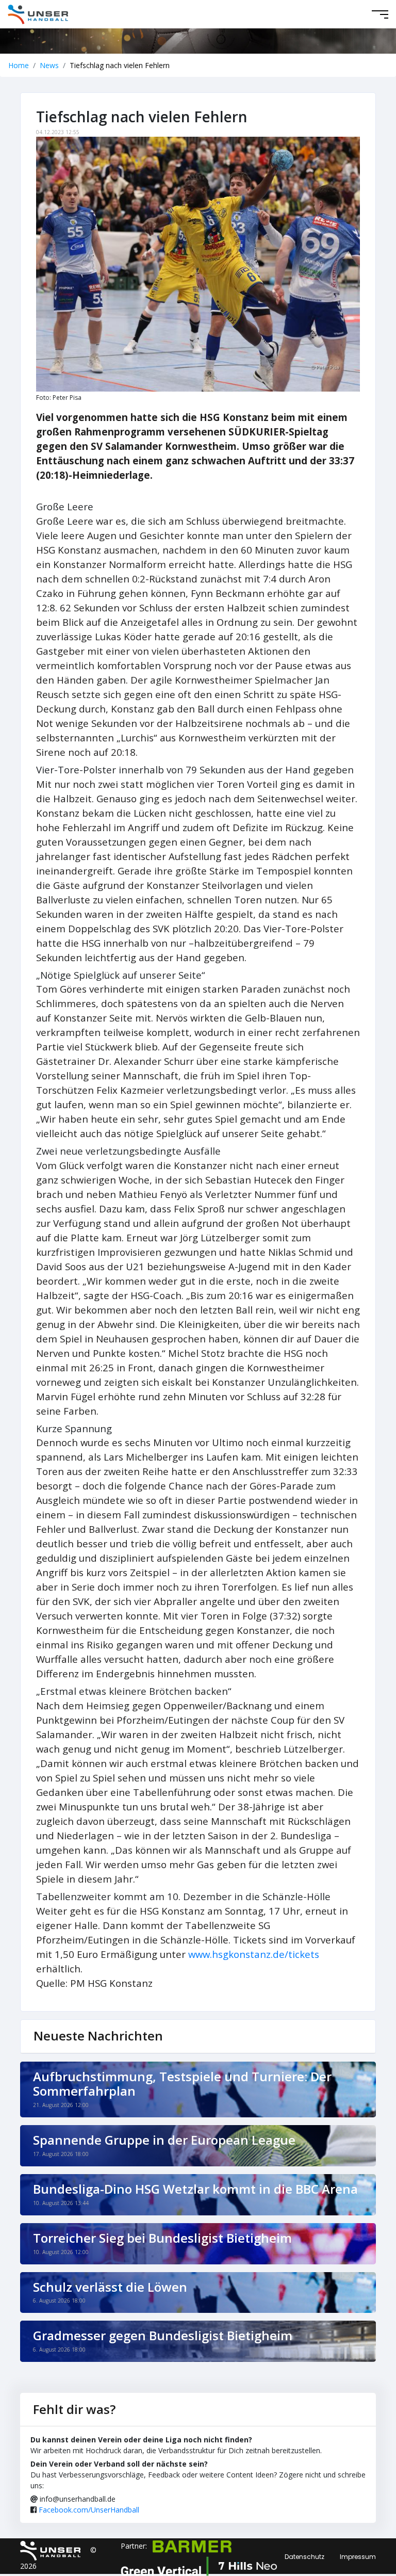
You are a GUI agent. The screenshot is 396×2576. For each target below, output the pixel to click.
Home (19, 65)
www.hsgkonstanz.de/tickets (254, 1954)
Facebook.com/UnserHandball (89, 2510)
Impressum (358, 2557)
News (49, 65)
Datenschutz (304, 2557)
